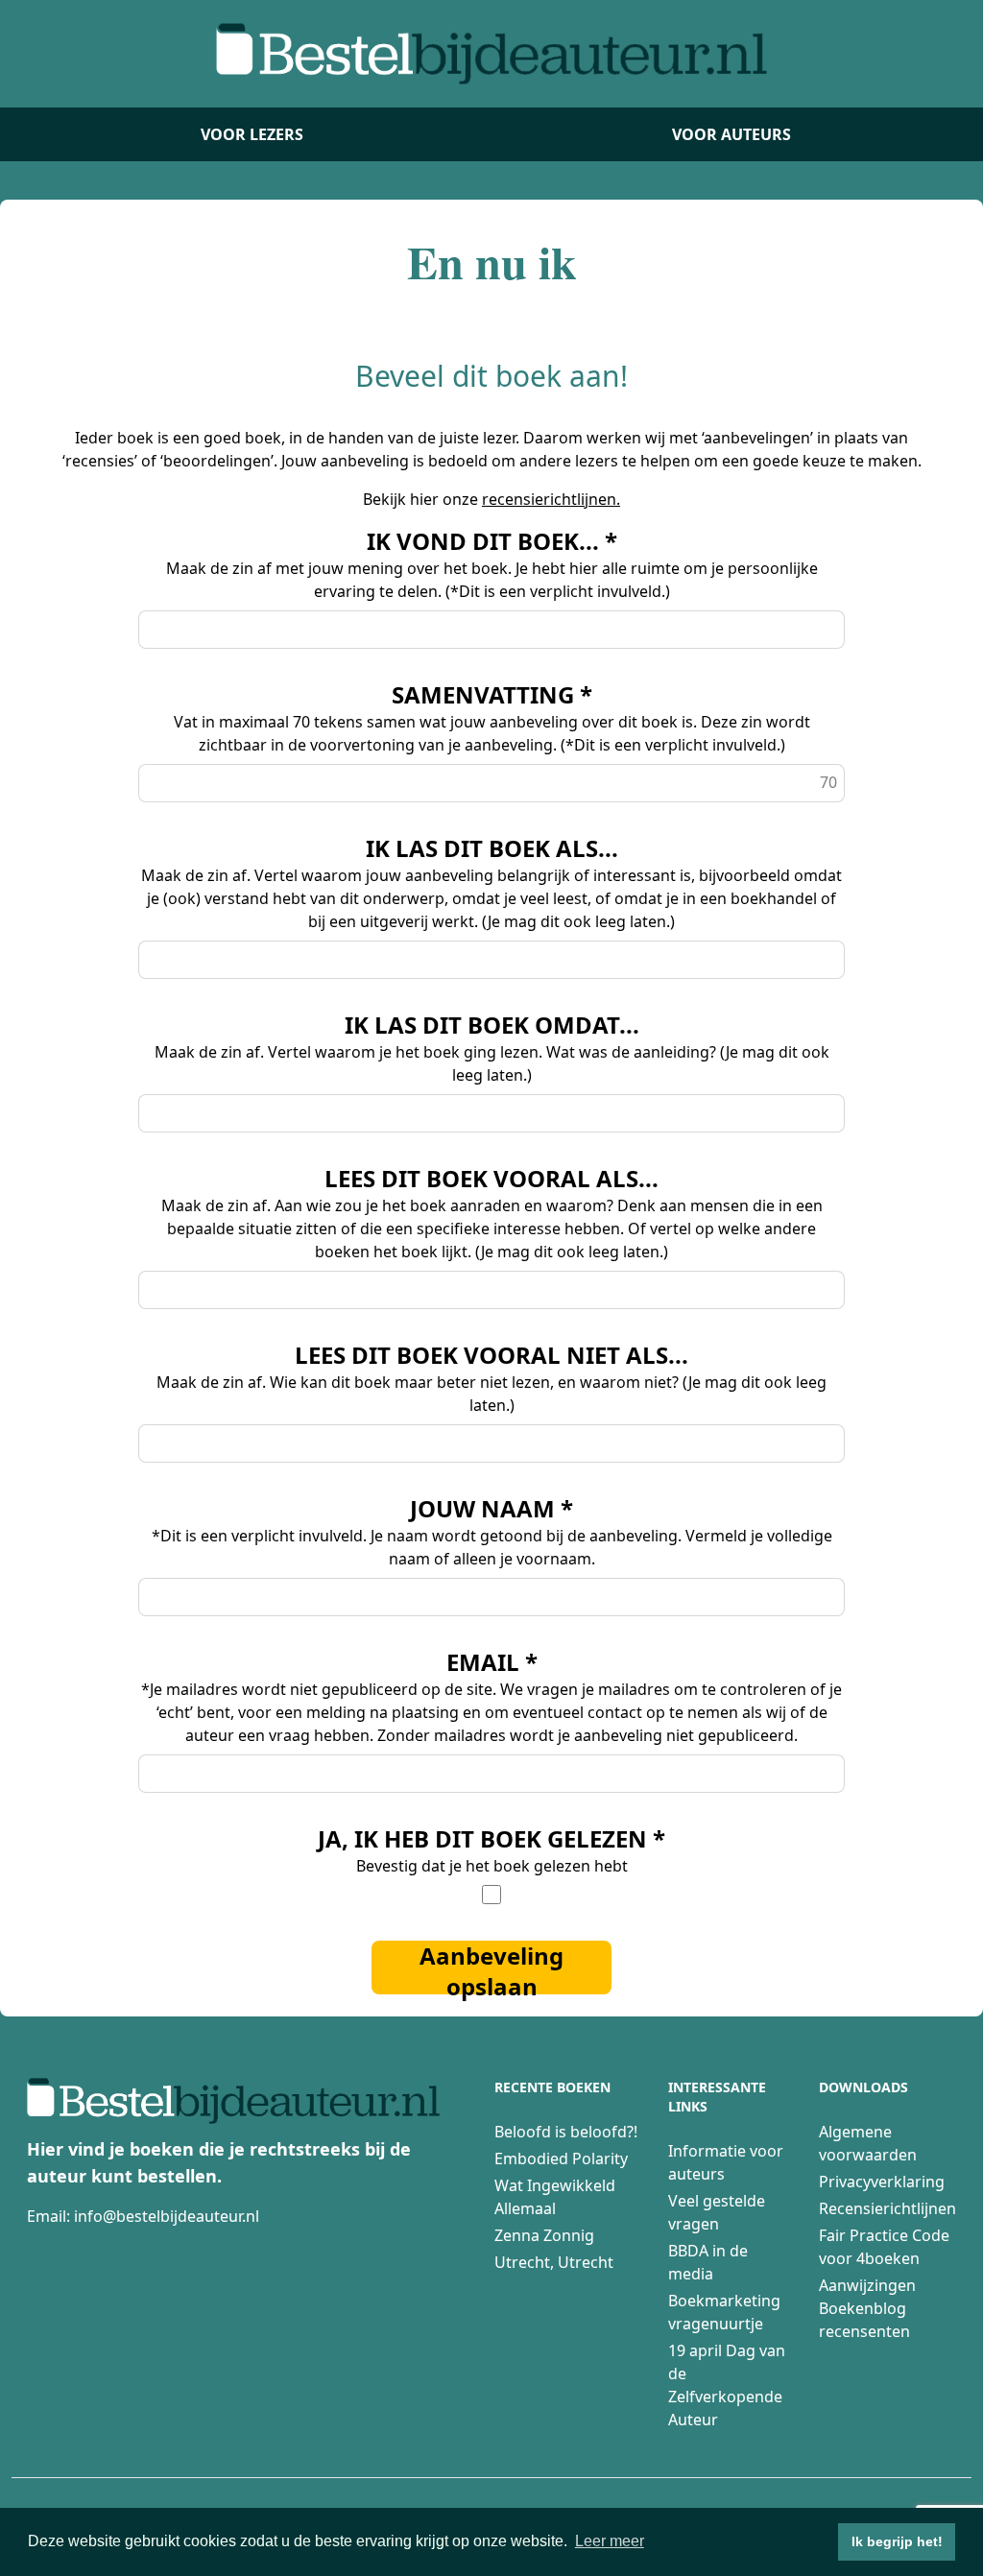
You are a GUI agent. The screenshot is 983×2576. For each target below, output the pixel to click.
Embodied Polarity (561, 2159)
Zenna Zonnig (544, 2235)
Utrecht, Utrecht (554, 2262)
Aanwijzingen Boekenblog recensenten (867, 2308)
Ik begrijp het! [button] (897, 2541)
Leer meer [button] (610, 2541)
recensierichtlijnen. (551, 499)
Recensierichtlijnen (887, 2208)
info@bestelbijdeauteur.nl (167, 2216)
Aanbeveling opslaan (491, 1968)
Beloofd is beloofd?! (566, 2132)
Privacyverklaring (882, 2182)
